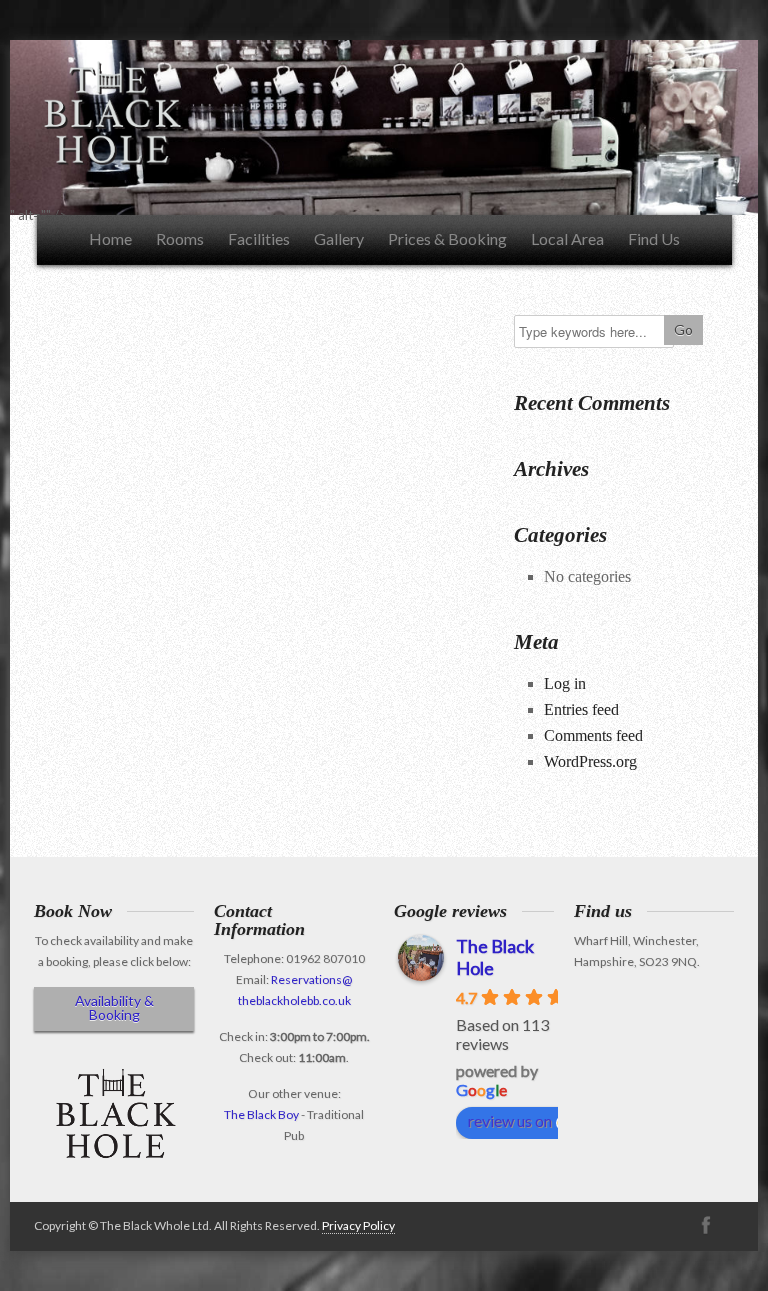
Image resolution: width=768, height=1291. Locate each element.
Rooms (180, 238)
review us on (510, 1120)
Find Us (654, 238)
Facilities (259, 238)
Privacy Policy (358, 1225)
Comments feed (593, 735)
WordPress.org (590, 761)
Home (110, 238)
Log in (565, 683)
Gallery (339, 238)
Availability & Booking (114, 1007)
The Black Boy (261, 1114)
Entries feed (581, 709)
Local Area (567, 238)
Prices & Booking (447, 238)
